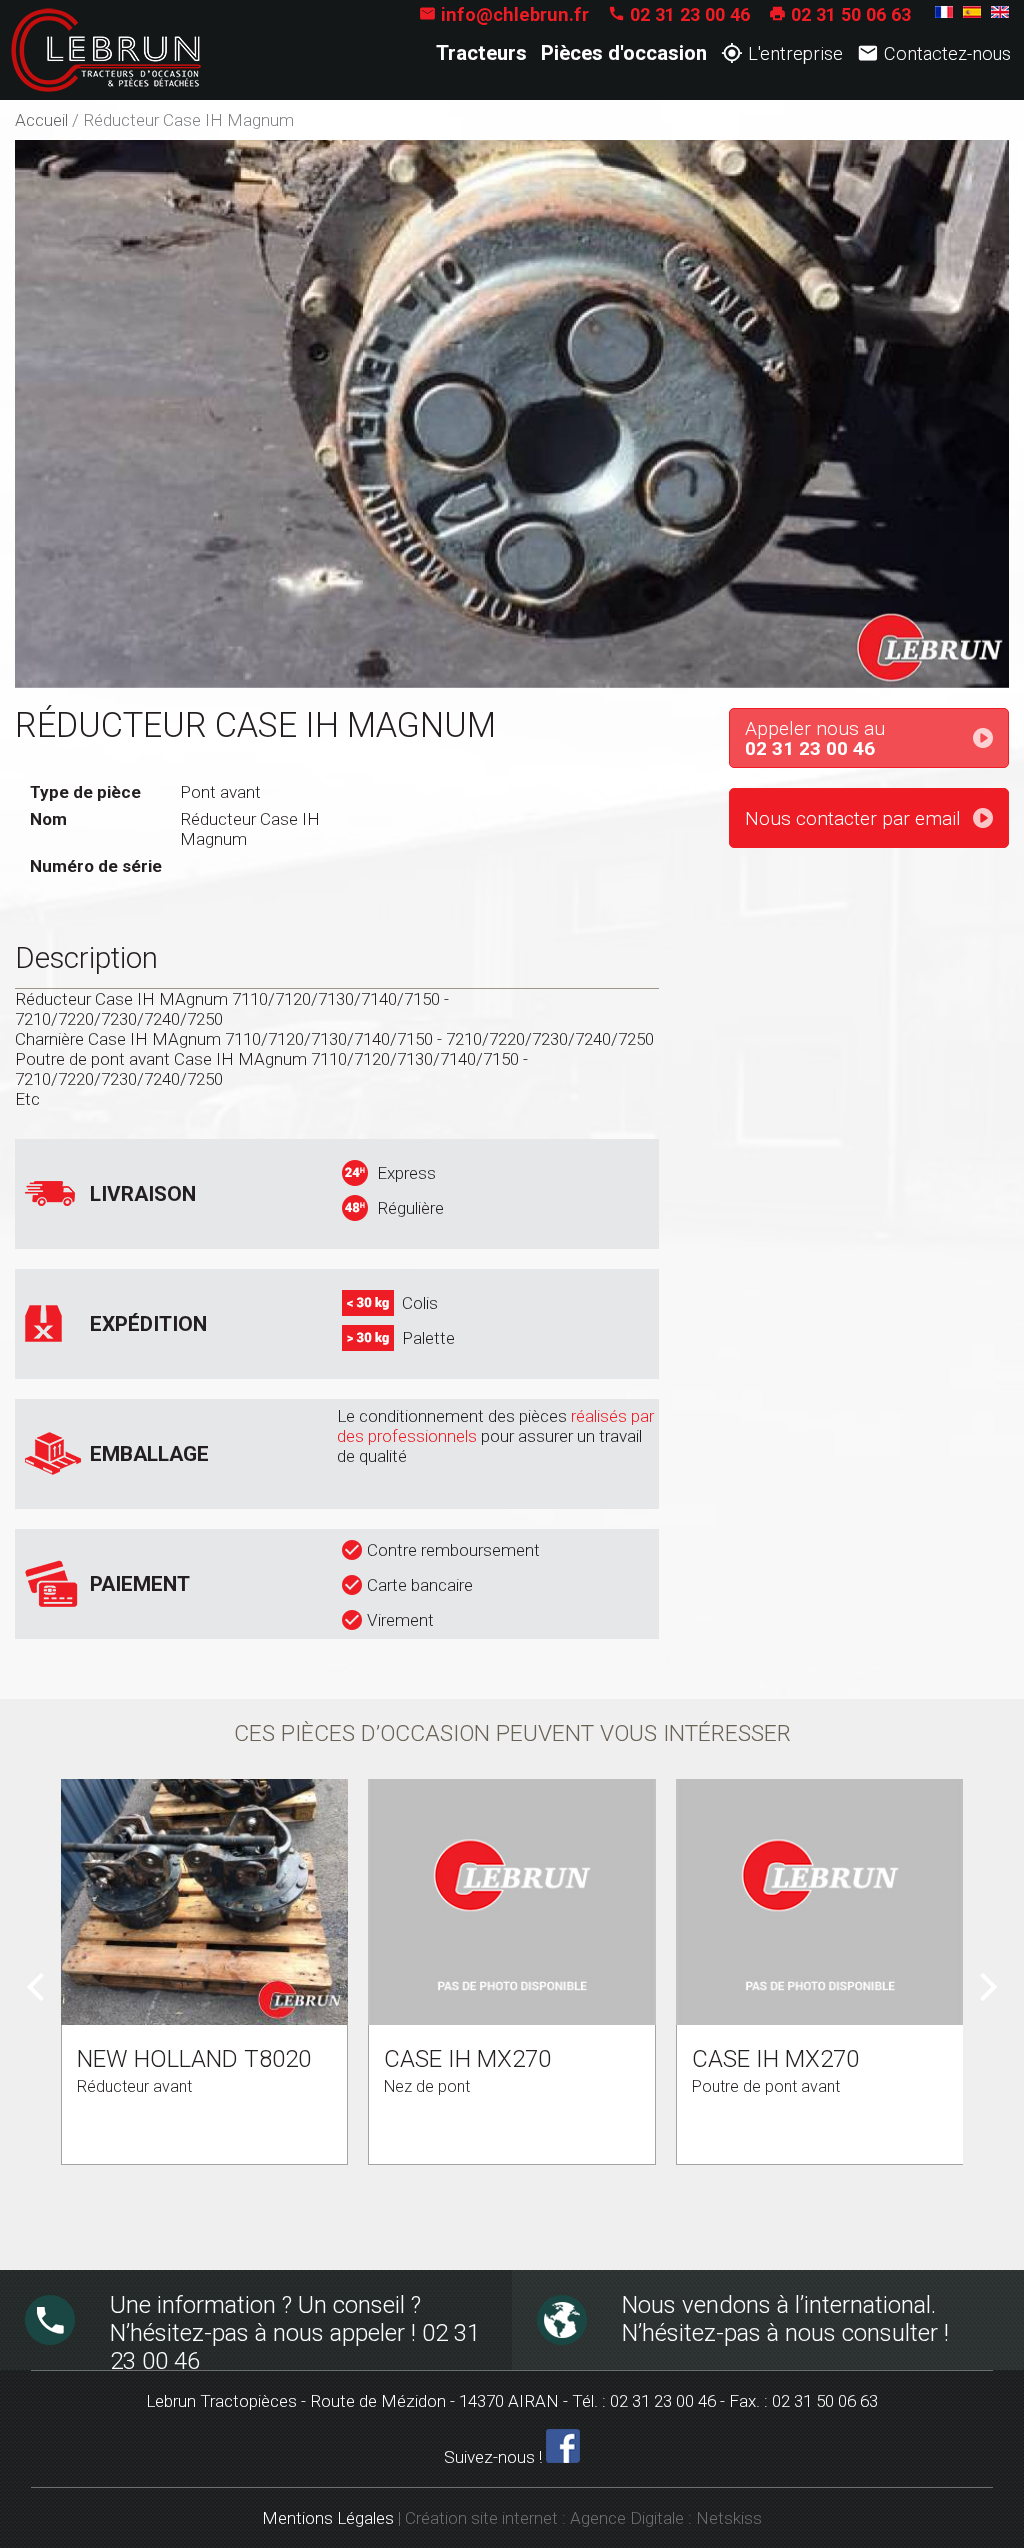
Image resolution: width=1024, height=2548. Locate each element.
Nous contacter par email (853, 819)
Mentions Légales (328, 2518)
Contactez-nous (934, 53)
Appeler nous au (815, 739)
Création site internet (481, 2518)
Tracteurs (481, 53)
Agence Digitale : (633, 2518)
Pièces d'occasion (624, 53)
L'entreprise (782, 53)
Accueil (41, 120)
